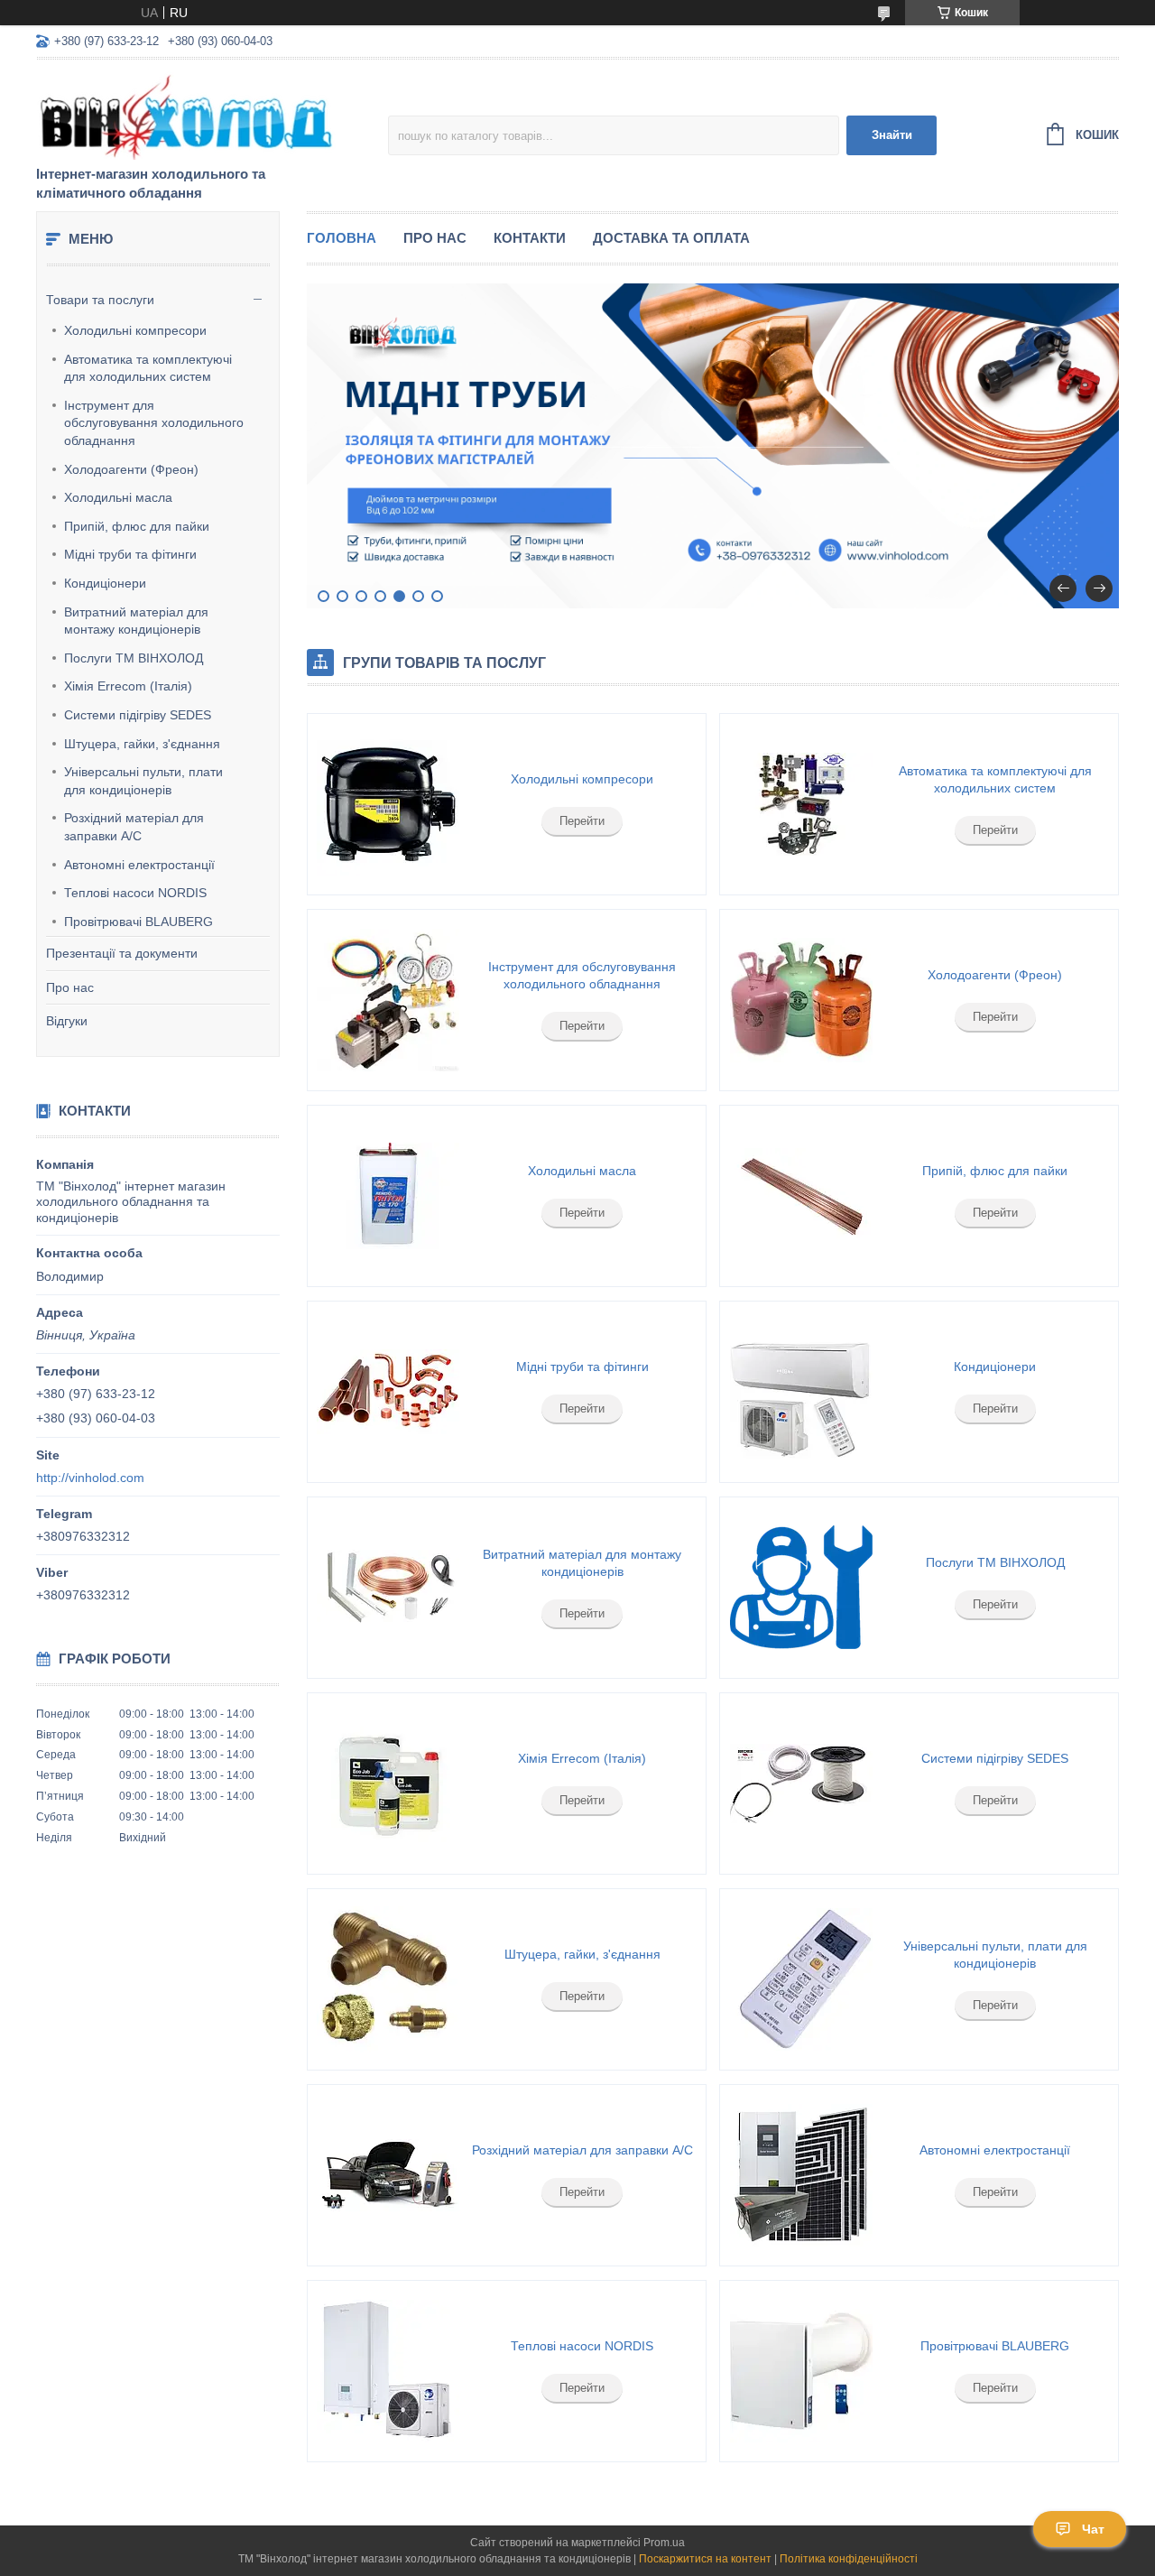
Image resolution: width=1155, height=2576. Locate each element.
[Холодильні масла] (388, 1196)
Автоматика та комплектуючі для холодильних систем (148, 368)
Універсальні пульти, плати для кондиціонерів (143, 781)
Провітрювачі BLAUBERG (139, 922)
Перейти (582, 821)
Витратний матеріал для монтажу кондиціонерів (136, 621)
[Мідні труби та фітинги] (388, 1392)
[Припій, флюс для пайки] (800, 1196)
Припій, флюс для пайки (137, 526)
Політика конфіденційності (849, 2559)
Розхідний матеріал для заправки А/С (134, 827)
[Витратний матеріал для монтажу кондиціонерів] (388, 1588)
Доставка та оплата (671, 238)
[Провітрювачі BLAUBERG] (800, 2371)
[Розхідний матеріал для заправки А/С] (388, 2175)
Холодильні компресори (135, 330)
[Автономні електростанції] (800, 2175)
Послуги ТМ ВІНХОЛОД (134, 658)
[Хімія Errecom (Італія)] (388, 1784)
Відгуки (67, 1021)
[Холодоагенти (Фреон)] (800, 1000)
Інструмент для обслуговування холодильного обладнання (154, 423)
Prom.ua (664, 2543)
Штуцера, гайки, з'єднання (142, 744)
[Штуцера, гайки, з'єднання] (388, 1979)
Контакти (530, 238)
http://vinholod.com (90, 1478)
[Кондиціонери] (800, 1392)
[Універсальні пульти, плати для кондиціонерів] (800, 1979)
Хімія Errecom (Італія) (128, 686)
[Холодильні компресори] (388, 804)
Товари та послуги (100, 300)
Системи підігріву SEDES (138, 715)
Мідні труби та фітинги (130, 554)
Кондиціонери (105, 583)
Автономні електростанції (139, 865)
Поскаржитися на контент (705, 2559)
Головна (342, 238)
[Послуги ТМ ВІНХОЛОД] (800, 1588)
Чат (1093, 2529)
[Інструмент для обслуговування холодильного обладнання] (388, 1000)
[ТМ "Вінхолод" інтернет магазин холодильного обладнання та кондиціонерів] (194, 114)
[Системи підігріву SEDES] (800, 1784)
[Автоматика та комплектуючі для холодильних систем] (800, 804)
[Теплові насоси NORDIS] (388, 2371)
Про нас (70, 987)
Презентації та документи (122, 953)
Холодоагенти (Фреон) (131, 469)
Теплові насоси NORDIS (135, 893)
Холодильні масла (118, 497)
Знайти (892, 135)
